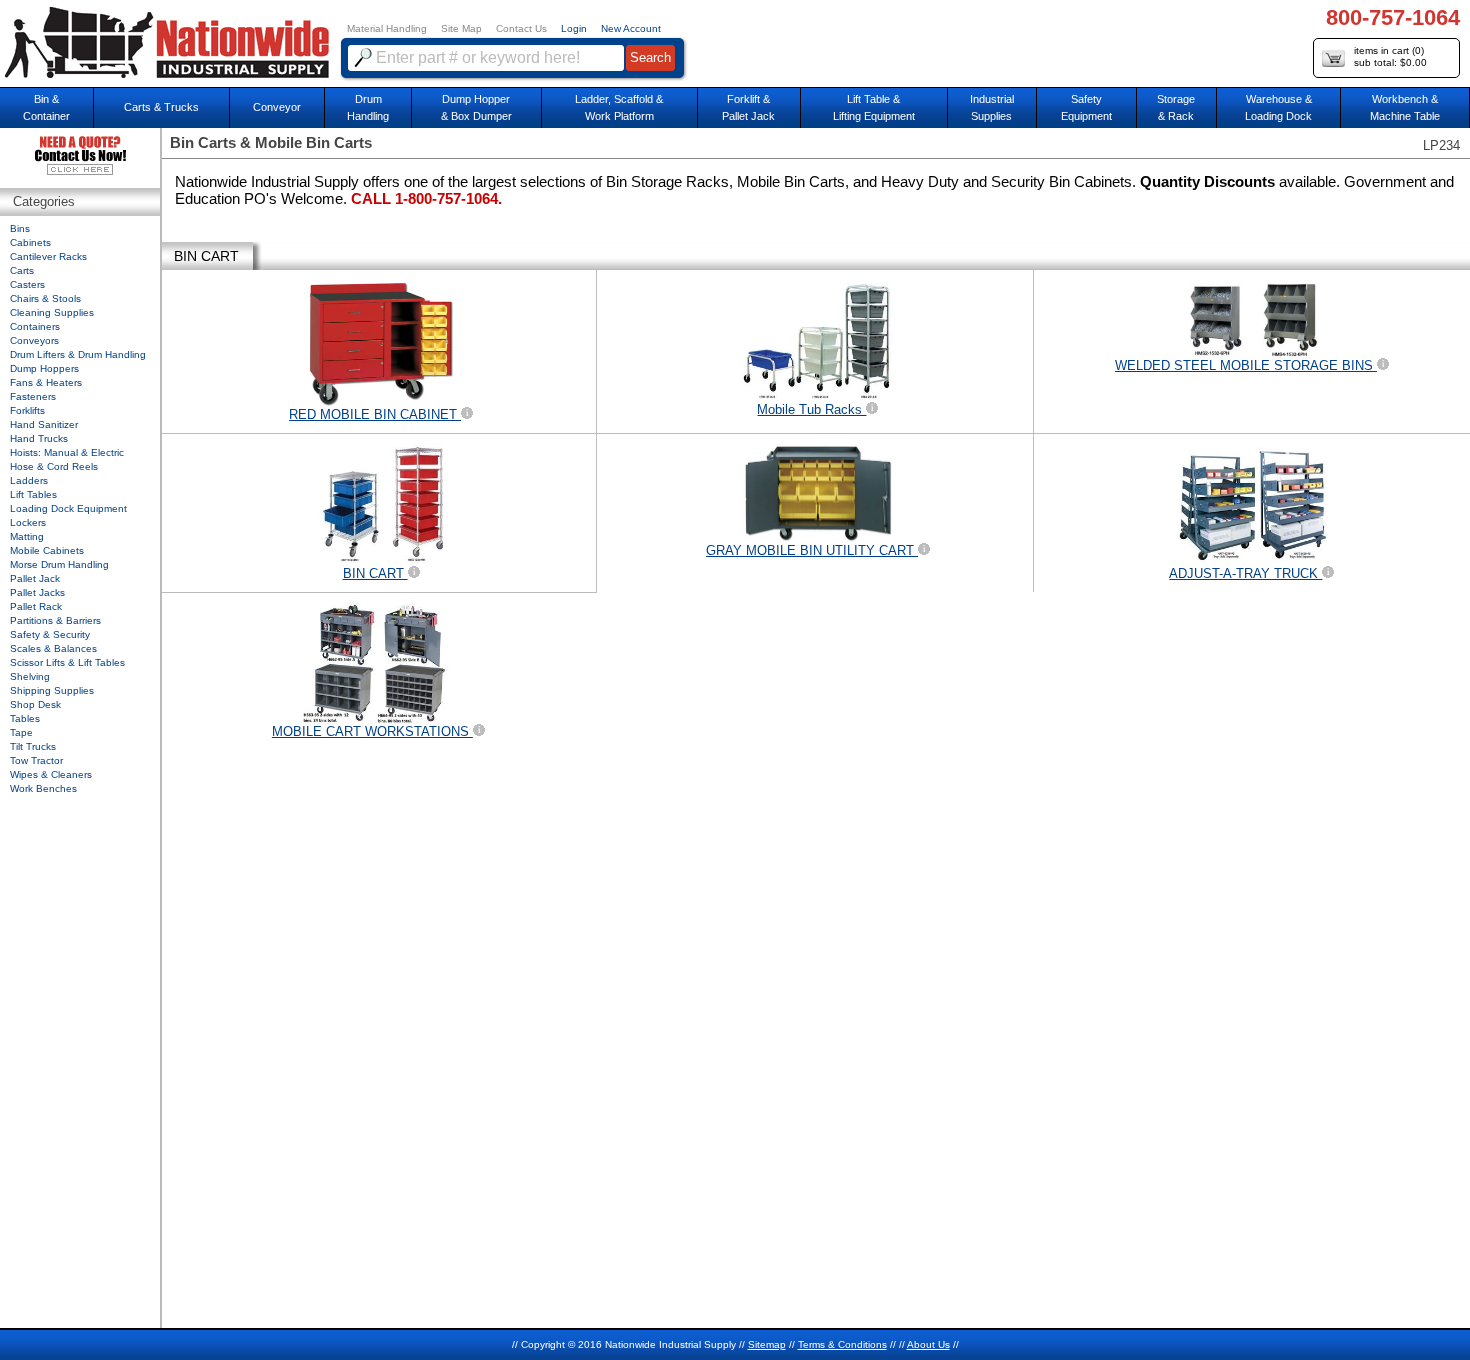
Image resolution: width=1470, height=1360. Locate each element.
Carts (22, 270)
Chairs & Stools (45, 298)
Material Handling (387, 28)
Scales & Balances (53, 648)
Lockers (28, 522)
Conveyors (34, 340)
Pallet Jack (35, 578)
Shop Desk (35, 704)
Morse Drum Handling (59, 564)
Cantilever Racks (48, 256)
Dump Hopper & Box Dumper (476, 107)
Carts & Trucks (161, 107)
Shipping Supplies (52, 690)
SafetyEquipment (1086, 107)
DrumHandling (368, 107)
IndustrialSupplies (992, 107)
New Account (631, 28)
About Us (928, 1344)
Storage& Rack (1176, 107)
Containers (35, 326)
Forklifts (27, 410)
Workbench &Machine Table (1405, 107)
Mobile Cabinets (47, 550)
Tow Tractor (36, 760)
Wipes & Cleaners (51, 774)
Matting (27, 536)
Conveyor (277, 107)
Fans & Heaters (46, 382)
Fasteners (33, 396)
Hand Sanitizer (44, 424)
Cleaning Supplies (52, 312)
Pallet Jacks (37, 592)
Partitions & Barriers (55, 620)
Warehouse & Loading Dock (1278, 107)
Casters (27, 284)
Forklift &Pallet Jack (748, 107)
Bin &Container (46, 107)
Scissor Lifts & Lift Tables (67, 662)
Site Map (461, 28)
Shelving (30, 676)
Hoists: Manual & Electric (67, 452)
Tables (25, 718)
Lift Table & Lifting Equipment (874, 107)
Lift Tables (33, 494)
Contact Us (521, 28)
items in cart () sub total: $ (1390, 56)
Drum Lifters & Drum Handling (78, 354)
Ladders (29, 480)
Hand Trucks (39, 438)
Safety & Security (50, 634)
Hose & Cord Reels (54, 466)
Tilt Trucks (33, 746)
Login (574, 28)
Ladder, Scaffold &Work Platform (619, 107)
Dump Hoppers (44, 368)
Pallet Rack (36, 606)
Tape (21, 732)
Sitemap (767, 1344)
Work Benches (43, 788)
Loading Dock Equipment (68, 508)
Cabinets (30, 242)
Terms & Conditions (842, 1344)
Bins (20, 228)
